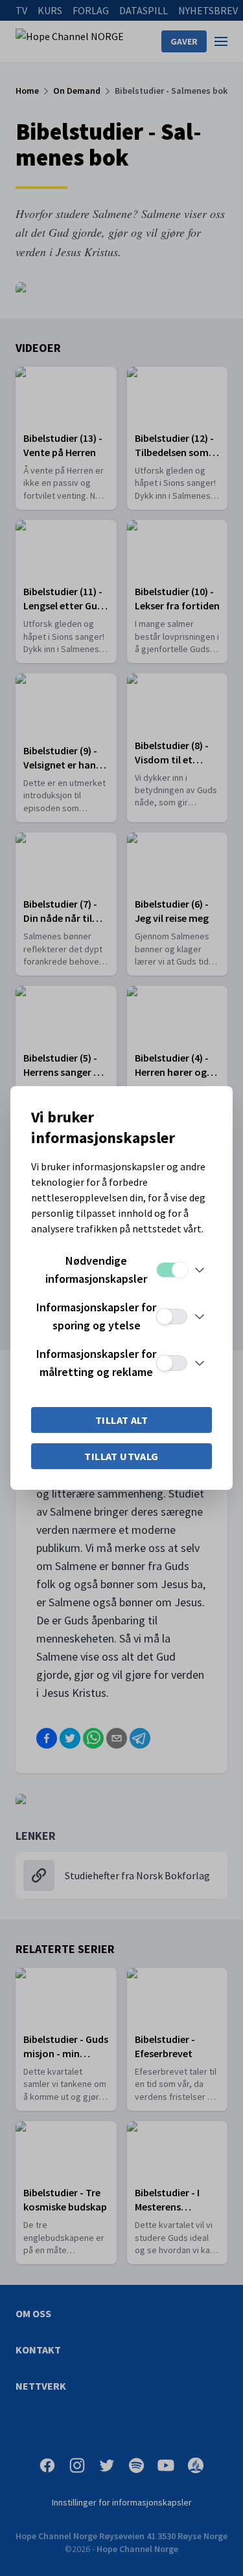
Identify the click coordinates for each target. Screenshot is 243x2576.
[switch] (172, 1270)
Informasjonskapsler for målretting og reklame (96, 1363)
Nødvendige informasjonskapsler (96, 1270)
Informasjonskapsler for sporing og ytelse (96, 1316)
